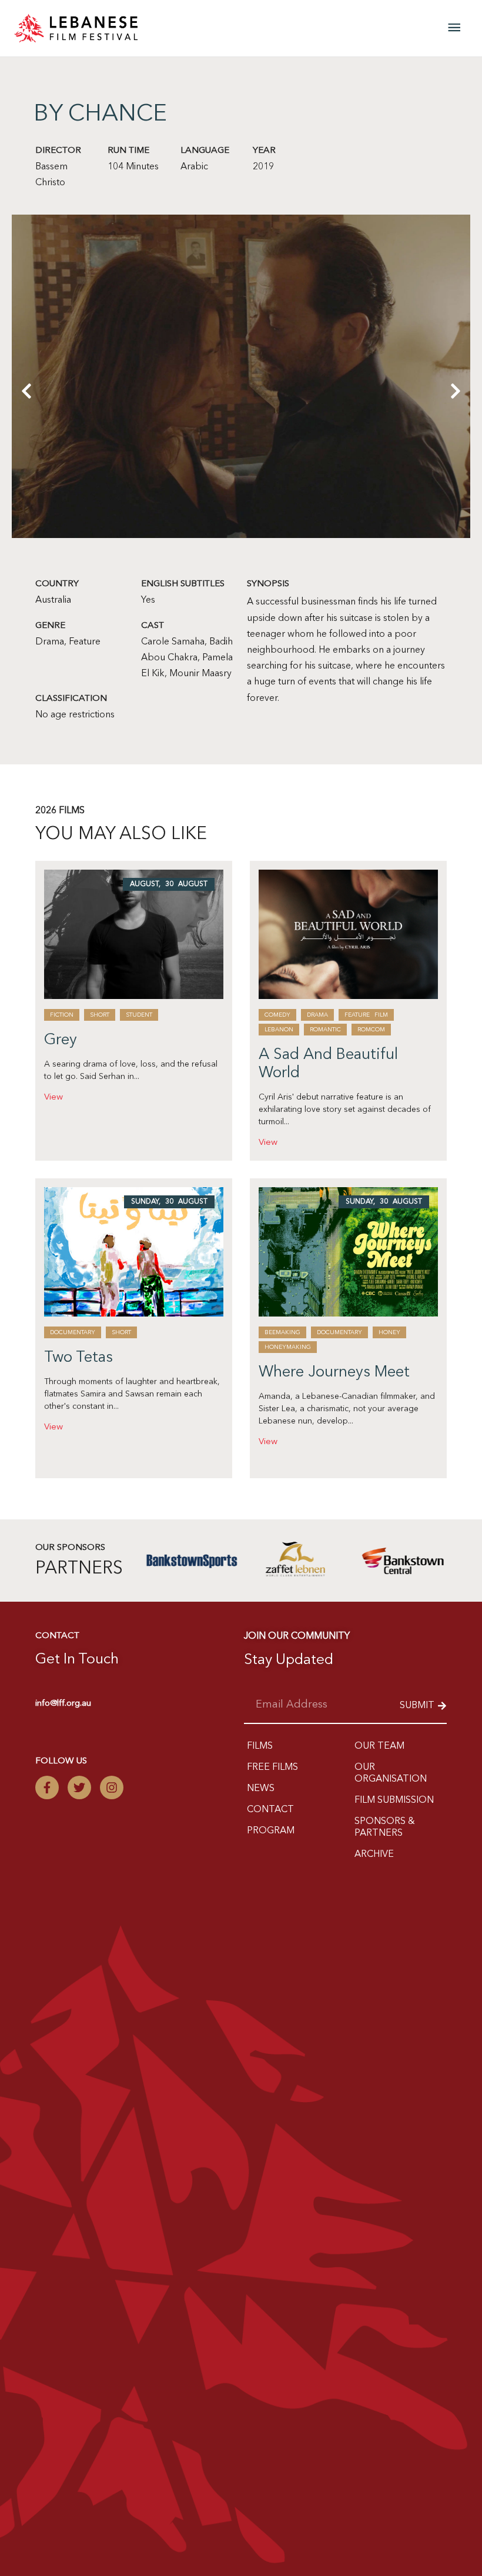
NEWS (261, 1789)
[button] (26, 469)
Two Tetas (78, 1358)
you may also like (121, 834)
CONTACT (270, 1810)
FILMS (260, 1746)
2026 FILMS (60, 811)
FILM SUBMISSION (394, 1800)
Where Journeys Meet (334, 1372)
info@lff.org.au (63, 1704)
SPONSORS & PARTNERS (385, 1827)
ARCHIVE (374, 1855)
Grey (61, 1040)
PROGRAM (271, 1831)
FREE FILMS (272, 1768)
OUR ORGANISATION (391, 1773)
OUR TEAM (379, 1746)
